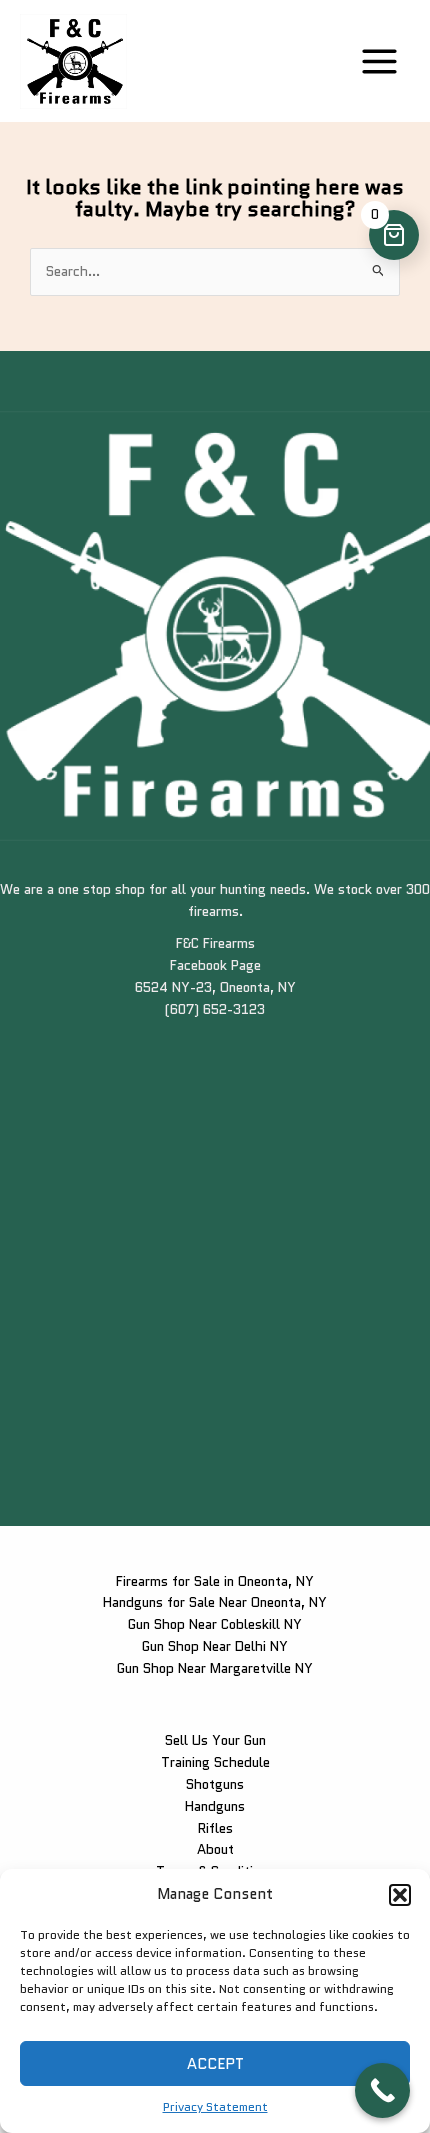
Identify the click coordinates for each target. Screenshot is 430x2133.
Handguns (215, 1806)
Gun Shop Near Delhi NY (215, 1646)
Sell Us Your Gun (215, 1740)
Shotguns (215, 1784)
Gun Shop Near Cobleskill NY (215, 1624)
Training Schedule (215, 1762)
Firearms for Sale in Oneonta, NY (215, 1581)
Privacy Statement (215, 2106)
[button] (400, 1895)
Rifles (215, 1828)
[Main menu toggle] (380, 61)
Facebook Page (215, 965)
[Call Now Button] (382, 2090)
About (215, 1849)
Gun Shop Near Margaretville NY (215, 1668)
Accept (215, 2064)
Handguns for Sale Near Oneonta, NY (215, 1602)
